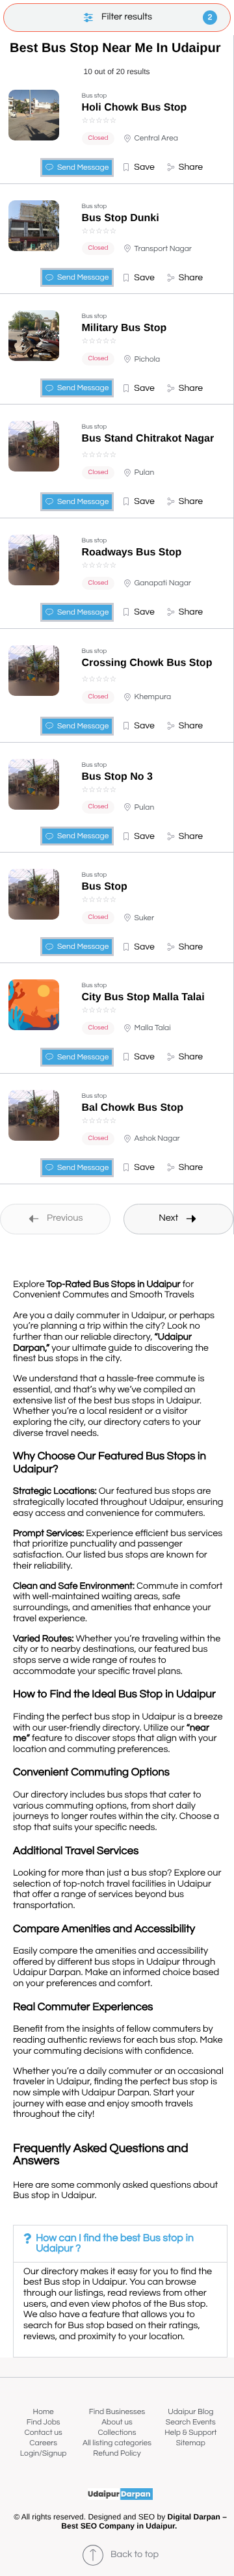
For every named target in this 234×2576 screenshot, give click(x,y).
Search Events (191, 2422)
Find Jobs (44, 2422)
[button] (138, 167)
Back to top (135, 2555)
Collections (117, 2433)
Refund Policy (117, 2453)
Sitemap (191, 2443)
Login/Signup (44, 2453)
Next (168, 1218)
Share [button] (191, 167)
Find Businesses (117, 2412)
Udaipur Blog (190, 2412)
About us (117, 2422)
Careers (43, 2443)
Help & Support (190, 2433)
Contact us (44, 2433)
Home (44, 2412)
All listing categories (117, 2443)
